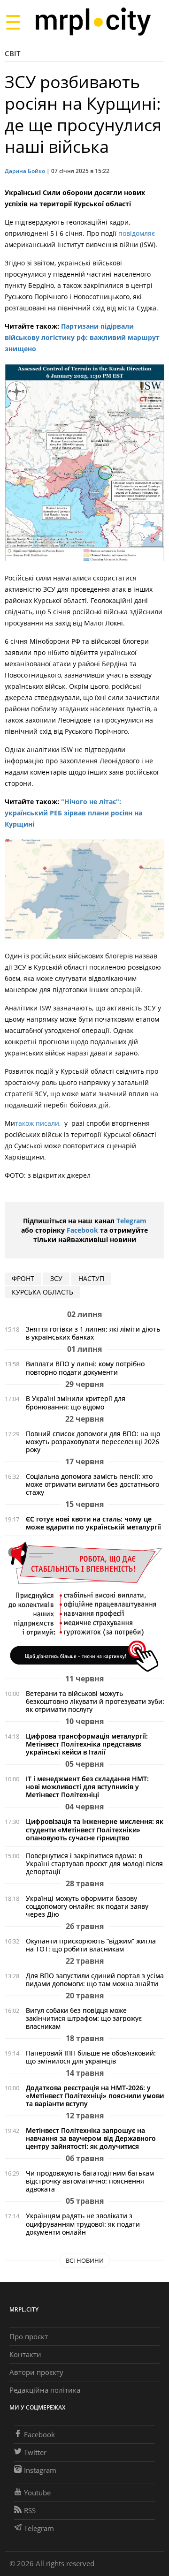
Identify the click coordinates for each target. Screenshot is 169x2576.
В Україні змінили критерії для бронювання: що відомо (76, 1402)
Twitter (35, 2452)
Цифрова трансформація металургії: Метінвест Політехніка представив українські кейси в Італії (87, 1744)
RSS (30, 2510)
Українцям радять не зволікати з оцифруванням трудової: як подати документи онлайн (83, 2224)
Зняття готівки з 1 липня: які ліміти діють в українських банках (93, 1333)
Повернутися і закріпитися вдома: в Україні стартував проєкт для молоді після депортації (94, 1864)
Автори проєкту (36, 2372)
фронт (23, 1278)
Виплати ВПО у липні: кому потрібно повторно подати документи (85, 1368)
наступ (91, 1278)
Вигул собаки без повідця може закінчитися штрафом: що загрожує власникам (84, 2018)
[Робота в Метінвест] (84, 1607)
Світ (12, 53)
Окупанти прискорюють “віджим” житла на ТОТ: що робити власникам (91, 1945)
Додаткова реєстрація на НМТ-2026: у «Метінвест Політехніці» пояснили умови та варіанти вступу (95, 2096)
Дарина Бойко (25, 171)
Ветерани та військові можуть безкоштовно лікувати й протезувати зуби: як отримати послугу (95, 1701)
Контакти (25, 2354)
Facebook (82, 1230)
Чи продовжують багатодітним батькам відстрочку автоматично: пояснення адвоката (90, 2181)
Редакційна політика (45, 2390)
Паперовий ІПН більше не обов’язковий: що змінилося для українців (91, 2057)
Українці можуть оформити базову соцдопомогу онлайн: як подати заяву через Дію (87, 1906)
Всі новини (85, 2260)
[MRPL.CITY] (93, 22)
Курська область (42, 1292)
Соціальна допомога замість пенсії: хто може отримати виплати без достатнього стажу (92, 1484)
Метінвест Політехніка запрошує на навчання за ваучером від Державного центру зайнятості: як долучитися (91, 2138)
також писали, (39, 1123)
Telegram (131, 1221)
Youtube (37, 2493)
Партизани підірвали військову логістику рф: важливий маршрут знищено (82, 337)
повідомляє (137, 233)
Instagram (40, 2470)
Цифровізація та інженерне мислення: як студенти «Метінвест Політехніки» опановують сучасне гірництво (95, 1829)
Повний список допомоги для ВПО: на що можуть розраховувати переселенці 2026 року (93, 1442)
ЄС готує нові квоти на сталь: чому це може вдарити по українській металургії (93, 1523)
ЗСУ (56, 1278)
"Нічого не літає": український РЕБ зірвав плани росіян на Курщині (73, 813)
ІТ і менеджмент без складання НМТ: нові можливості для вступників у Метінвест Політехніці (87, 1787)
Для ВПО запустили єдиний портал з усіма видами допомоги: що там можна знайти (95, 1980)
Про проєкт (29, 2336)
